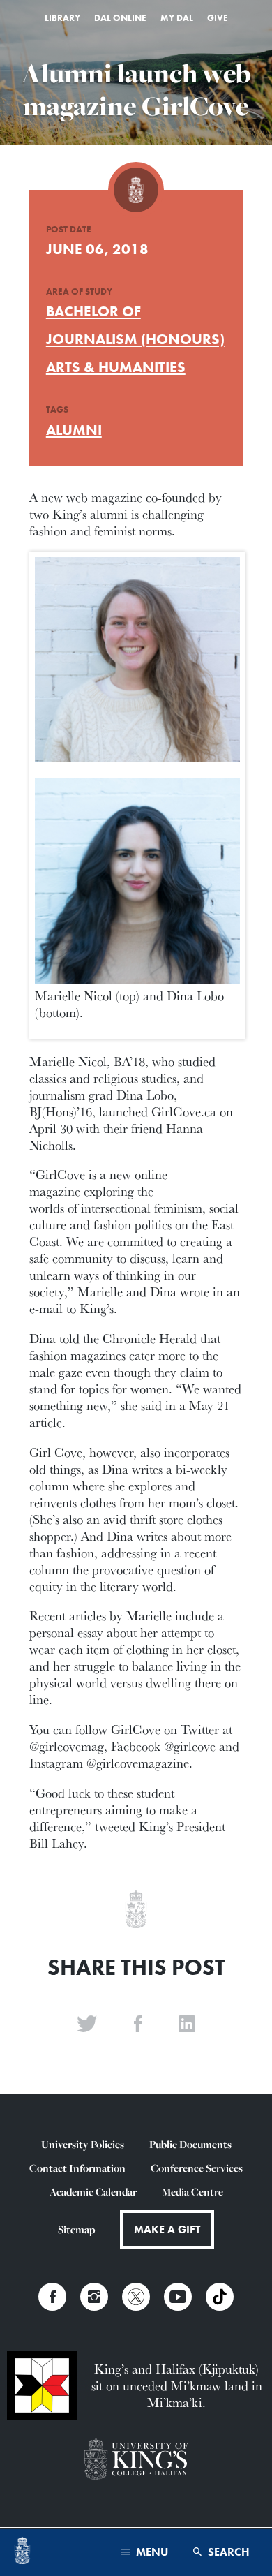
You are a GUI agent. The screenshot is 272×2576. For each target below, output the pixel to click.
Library (62, 18)
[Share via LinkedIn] (187, 2024)
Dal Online (120, 18)
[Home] (22, 2552)
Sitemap (76, 2229)
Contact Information (77, 2168)
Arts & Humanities (116, 367)
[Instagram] (94, 2297)
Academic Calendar (93, 2192)
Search (227, 2552)
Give (218, 18)
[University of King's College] (136, 2460)
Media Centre (192, 2192)
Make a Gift (167, 2229)
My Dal (177, 18)
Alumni (74, 430)
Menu (151, 2552)
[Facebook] (52, 2297)
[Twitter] (136, 2297)
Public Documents (190, 2144)
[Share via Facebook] (138, 2024)
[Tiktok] (220, 2297)
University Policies (83, 2144)
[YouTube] (178, 2297)
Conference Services (197, 2168)
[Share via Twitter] (87, 2024)
